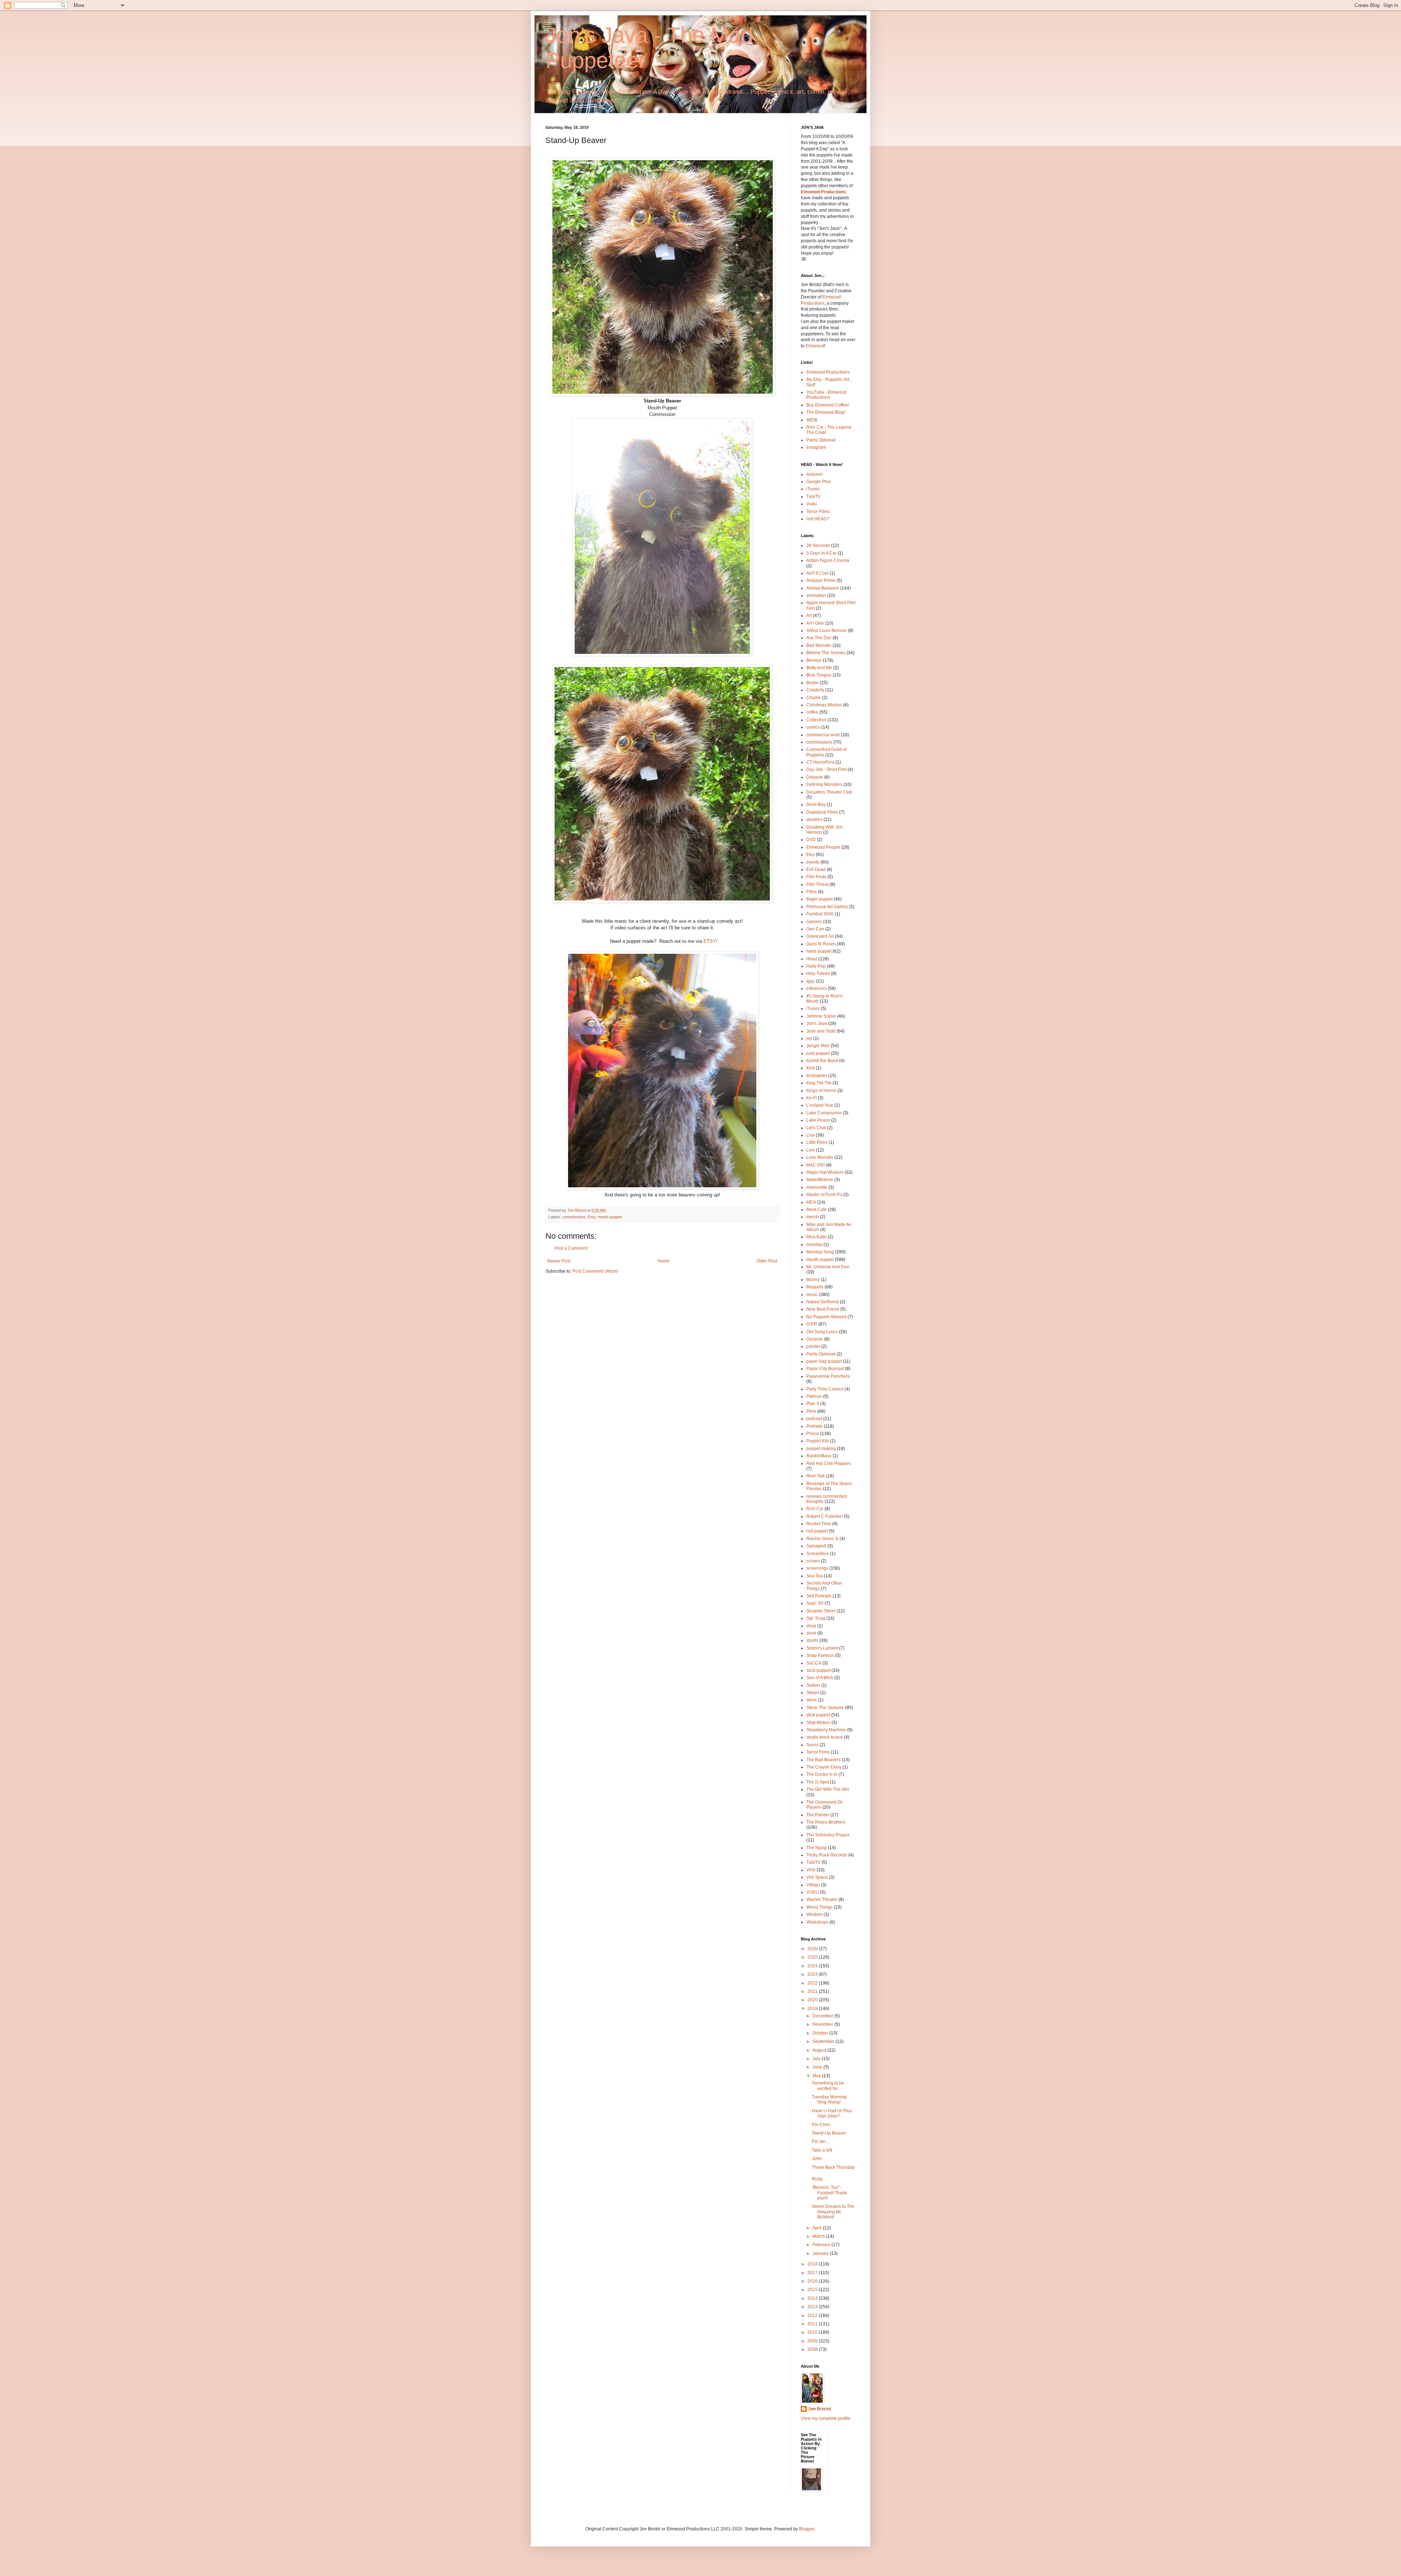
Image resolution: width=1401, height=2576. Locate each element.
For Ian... (820, 2141)
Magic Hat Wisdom (825, 1172)
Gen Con (815, 929)
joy (809, 1038)
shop (811, 1626)
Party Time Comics (825, 1389)
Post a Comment (571, 1248)
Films (812, 892)
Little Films (817, 1142)
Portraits (815, 1426)
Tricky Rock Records (827, 1855)
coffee (812, 712)
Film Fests (816, 877)
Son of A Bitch (820, 1678)
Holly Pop (816, 966)
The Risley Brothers (826, 1822)
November (823, 2024)
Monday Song (820, 1252)
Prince (813, 1434)
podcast (814, 1419)
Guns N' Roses (821, 944)
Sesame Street (821, 1611)
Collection (816, 720)
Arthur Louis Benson (827, 630)
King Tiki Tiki (819, 1083)
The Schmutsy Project (828, 1835)
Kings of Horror (821, 1091)
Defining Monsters (824, 784)
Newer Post (559, 1261)
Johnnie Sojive (821, 1016)
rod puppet (817, 1531)
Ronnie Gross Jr (822, 1539)
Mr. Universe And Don (828, 1267)
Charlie (814, 698)
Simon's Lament (822, 1648)
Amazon (815, 474)
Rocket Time (819, 1524)
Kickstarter (817, 1076)
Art (809, 616)
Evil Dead (816, 869)
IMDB (812, 420)
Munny (813, 1280)
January (821, 2253)
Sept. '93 (815, 1603)
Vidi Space (817, 1877)
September (824, 2041)
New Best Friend (823, 1309)
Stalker (813, 1685)
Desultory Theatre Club (829, 792)
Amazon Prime (821, 581)
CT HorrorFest (820, 762)
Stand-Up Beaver (829, 2133)
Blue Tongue (819, 675)
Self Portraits (819, 1596)
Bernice (814, 660)
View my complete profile (826, 2418)
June (818, 2067)
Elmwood (815, 346)
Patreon (814, 1396)
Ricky (817, 2179)
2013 (813, 2307)
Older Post (767, 1261)
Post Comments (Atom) (595, 1271)
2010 (813, 2332)
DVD (811, 840)
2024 (813, 1966)
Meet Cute (817, 1210)
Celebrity (815, 690)
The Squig (817, 1848)
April (818, 2228)
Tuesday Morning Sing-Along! (829, 2099)
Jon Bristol (819, 2409)
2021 (813, 1991)
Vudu (812, 504)
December (823, 2016)
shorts (812, 1640)
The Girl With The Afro (828, 1789)
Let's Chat (816, 1128)
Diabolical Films (822, 812)
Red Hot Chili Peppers (829, 1464)
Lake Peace (818, 1120)
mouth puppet (610, 1217)
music (812, 1295)
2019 (813, 2009)
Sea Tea (815, 1576)
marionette (817, 1187)
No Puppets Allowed (826, 1317)
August (820, 2050)
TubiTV (813, 497)
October (821, 2033)
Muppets (815, 1287)
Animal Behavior (823, 588)
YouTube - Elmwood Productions (826, 395)
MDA (811, 1202)
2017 (813, 2273)
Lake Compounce (824, 1113)
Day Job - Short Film (826, 770)
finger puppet (819, 899)
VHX (811, 1870)
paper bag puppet (824, 1361)
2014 (813, 2298)
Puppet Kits (818, 1441)
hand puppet (819, 951)
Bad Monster (819, 645)
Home (663, 1261)
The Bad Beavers (823, 1760)
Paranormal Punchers (828, 1376)
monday (814, 1245)
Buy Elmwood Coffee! (828, 405)
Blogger (807, 2529)
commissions (574, 1217)
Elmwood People (823, 847)
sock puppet (818, 1670)
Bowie (813, 683)
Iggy (811, 981)
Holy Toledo (818, 973)
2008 (813, 2349)
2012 (813, 2315)
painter (813, 1346)
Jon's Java (817, 1023)
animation (816, 595)
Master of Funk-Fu (824, 1195)
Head (812, 959)
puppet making (821, 1449)
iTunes (813, 489)
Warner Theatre (822, 1900)
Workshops (817, 1922)
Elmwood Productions (823, 192)
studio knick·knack (825, 1737)
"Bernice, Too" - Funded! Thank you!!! (829, 2193)
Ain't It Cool (817, 573)
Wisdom (814, 1914)
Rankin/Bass (819, 1456)
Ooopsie (815, 1339)
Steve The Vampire (825, 1708)
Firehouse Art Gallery (827, 907)
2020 (813, 2000)
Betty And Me (819, 668)
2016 (813, 2281)
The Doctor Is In (822, 1774)
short (811, 1633)
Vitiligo (813, 1885)
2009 (813, 2341)
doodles (814, 820)
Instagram (816, 447)
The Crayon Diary (824, 1767)
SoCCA (814, 1663)
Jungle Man (818, 1046)
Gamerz (814, 922)
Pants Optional (821, 440)
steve (812, 1700)
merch (813, 1217)
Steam (813, 1693)
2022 (813, 1983)
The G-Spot (818, 1782)
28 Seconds (818, 545)
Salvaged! (816, 1546)
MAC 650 (816, 1165)
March (819, 2236)
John (817, 2159)
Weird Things (819, 1907)
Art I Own (815, 623)
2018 (813, 2264)
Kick (811, 1068)
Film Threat (817, 884)
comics (813, 727)
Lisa (811, 1135)
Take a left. (822, 2150)
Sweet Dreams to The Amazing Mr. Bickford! (833, 2212)
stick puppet (818, 1715)
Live (811, 1150)
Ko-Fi (812, 1098)
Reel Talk (816, 1476)
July (817, 2059)
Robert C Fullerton (825, 1516)
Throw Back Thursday (833, 2167)
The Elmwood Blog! (826, 412)
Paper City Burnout (825, 1369)
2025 (813, 1957)
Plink (811, 1411)
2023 (813, 1974)
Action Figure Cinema (828, 560)
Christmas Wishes (824, 705)
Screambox (818, 1554)
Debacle (815, 777)
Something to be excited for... (828, 2086)
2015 (813, 2290)
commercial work (823, 735)
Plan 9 (813, 1404)
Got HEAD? (818, 519)
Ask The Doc (819, 638)
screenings (817, 1568)
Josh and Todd (821, 1031)
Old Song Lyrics (822, 1332)
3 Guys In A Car (821, 553)
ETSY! (711, 941)
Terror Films (818, 512)
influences (817, 988)
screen (813, 1561)
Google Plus (819, 482)
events (813, 862)
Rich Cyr (815, 1509)
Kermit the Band (822, 1061)
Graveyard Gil (820, 936)
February (822, 2245)
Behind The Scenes (826, 653)
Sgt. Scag (816, 1618)
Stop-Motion (818, 1723)
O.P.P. (812, 1324)
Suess (813, 1745)
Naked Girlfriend (823, 1302)
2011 (813, 2324)
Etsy (592, 1217)
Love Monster (820, 1157)
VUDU (813, 1892)
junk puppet (818, 1053)
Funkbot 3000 (820, 914)
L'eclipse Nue (820, 1105)
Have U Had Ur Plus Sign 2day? (832, 2113)
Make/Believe (820, 1180)
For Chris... (823, 2125)
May (817, 2076)
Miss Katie (817, 1237)
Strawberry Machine (826, 1730)
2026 (813, 1949)
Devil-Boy (816, 805)
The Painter (818, 1815)
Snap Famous (820, 1655)
